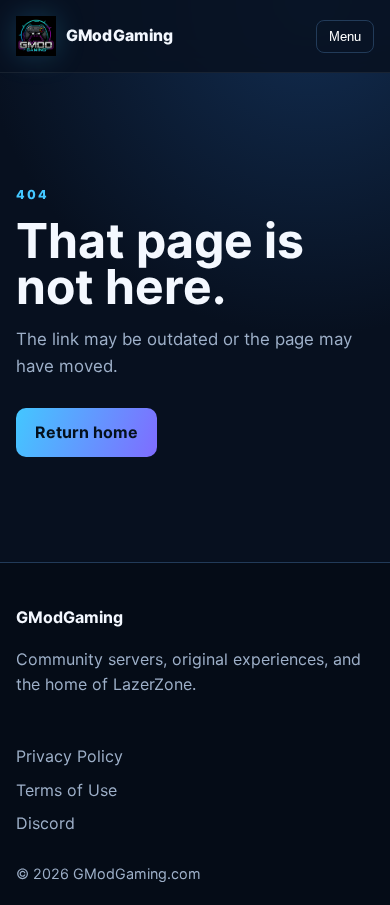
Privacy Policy (69, 756)
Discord (45, 823)
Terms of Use (66, 790)
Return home (86, 432)
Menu (345, 36)
